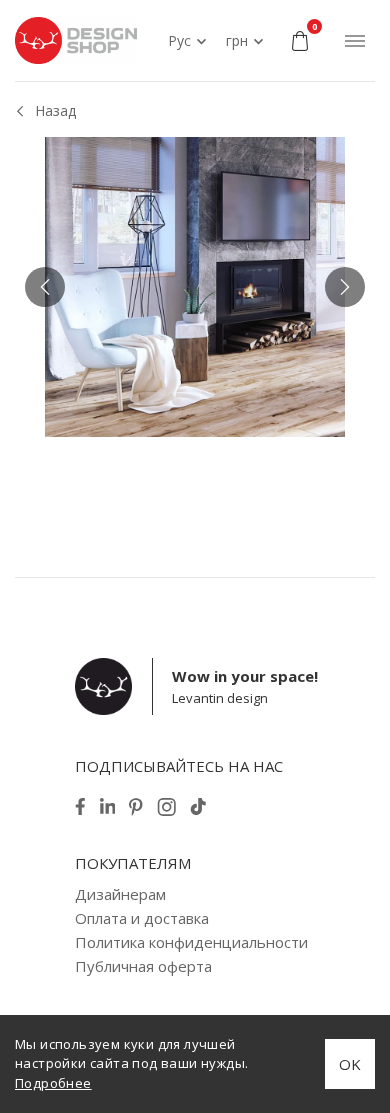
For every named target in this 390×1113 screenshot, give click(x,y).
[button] (45, 287)
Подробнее (53, 1083)
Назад (55, 110)
